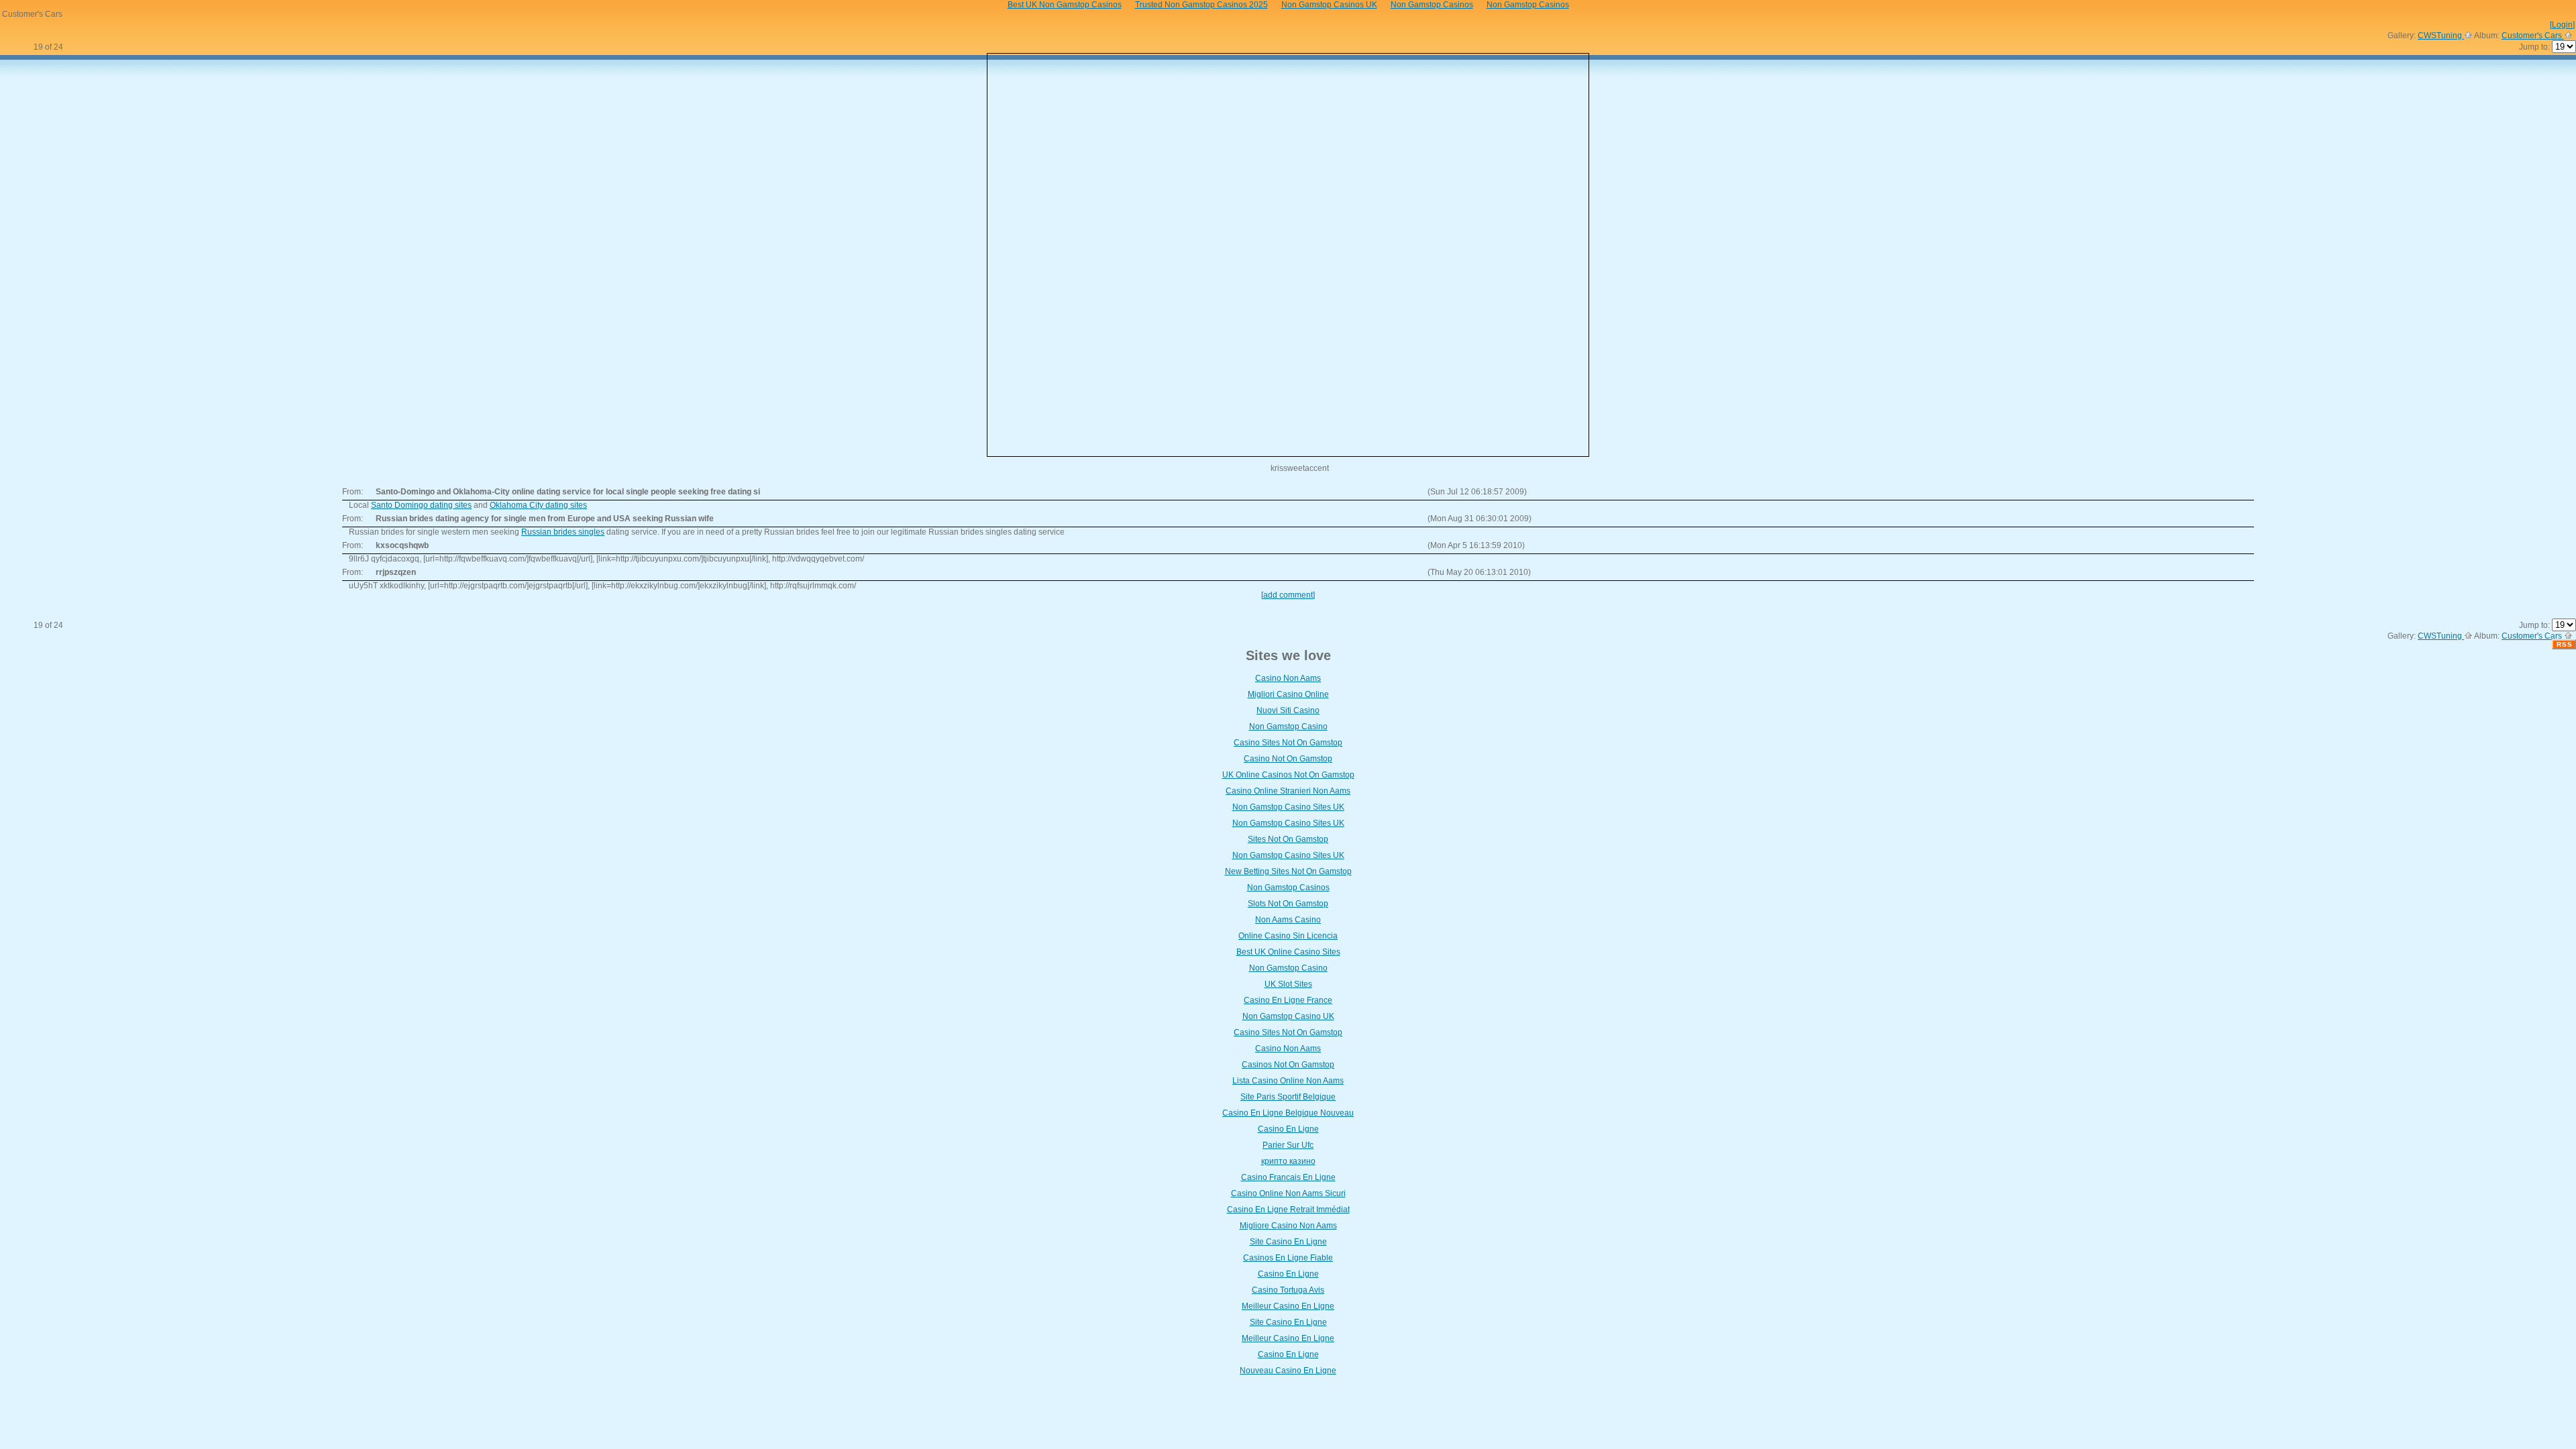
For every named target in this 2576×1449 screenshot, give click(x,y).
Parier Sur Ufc (1288, 1145)
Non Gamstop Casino (1288, 727)
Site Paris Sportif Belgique (1288, 1097)
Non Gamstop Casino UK (1288, 1016)
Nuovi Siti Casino (1288, 710)
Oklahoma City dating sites (538, 505)
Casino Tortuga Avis (1288, 1290)
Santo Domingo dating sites (421, 505)
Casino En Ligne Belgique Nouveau (1288, 1113)
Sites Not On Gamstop (1288, 839)
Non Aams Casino (1288, 920)
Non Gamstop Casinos (1288, 888)
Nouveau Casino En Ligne (1288, 1371)
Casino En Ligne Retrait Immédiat (1288, 1210)
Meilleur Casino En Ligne (1288, 1306)
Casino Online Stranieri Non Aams (1288, 791)
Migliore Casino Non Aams (1288, 1226)
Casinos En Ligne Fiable (1288, 1258)
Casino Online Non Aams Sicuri (1288, 1193)
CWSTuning (2441, 36)
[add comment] (1288, 595)
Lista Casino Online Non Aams (1288, 1081)
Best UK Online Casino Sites (1288, 952)
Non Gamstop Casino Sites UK (1288, 807)
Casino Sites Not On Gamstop (1288, 743)
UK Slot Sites (1288, 984)
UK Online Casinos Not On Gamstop (1288, 775)
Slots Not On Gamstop (1288, 904)
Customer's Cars (2533, 36)
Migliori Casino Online (1288, 694)
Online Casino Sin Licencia (1288, 936)
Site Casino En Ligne (1288, 1242)
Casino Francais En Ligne (1288, 1177)
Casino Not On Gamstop (1288, 759)
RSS (2565, 644)
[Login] (2562, 25)
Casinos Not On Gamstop (1288, 1065)
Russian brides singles (563, 532)
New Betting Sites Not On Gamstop (1288, 871)
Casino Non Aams (1288, 678)
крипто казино (1288, 1161)
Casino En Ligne (1288, 1129)
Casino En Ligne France (1288, 1000)
